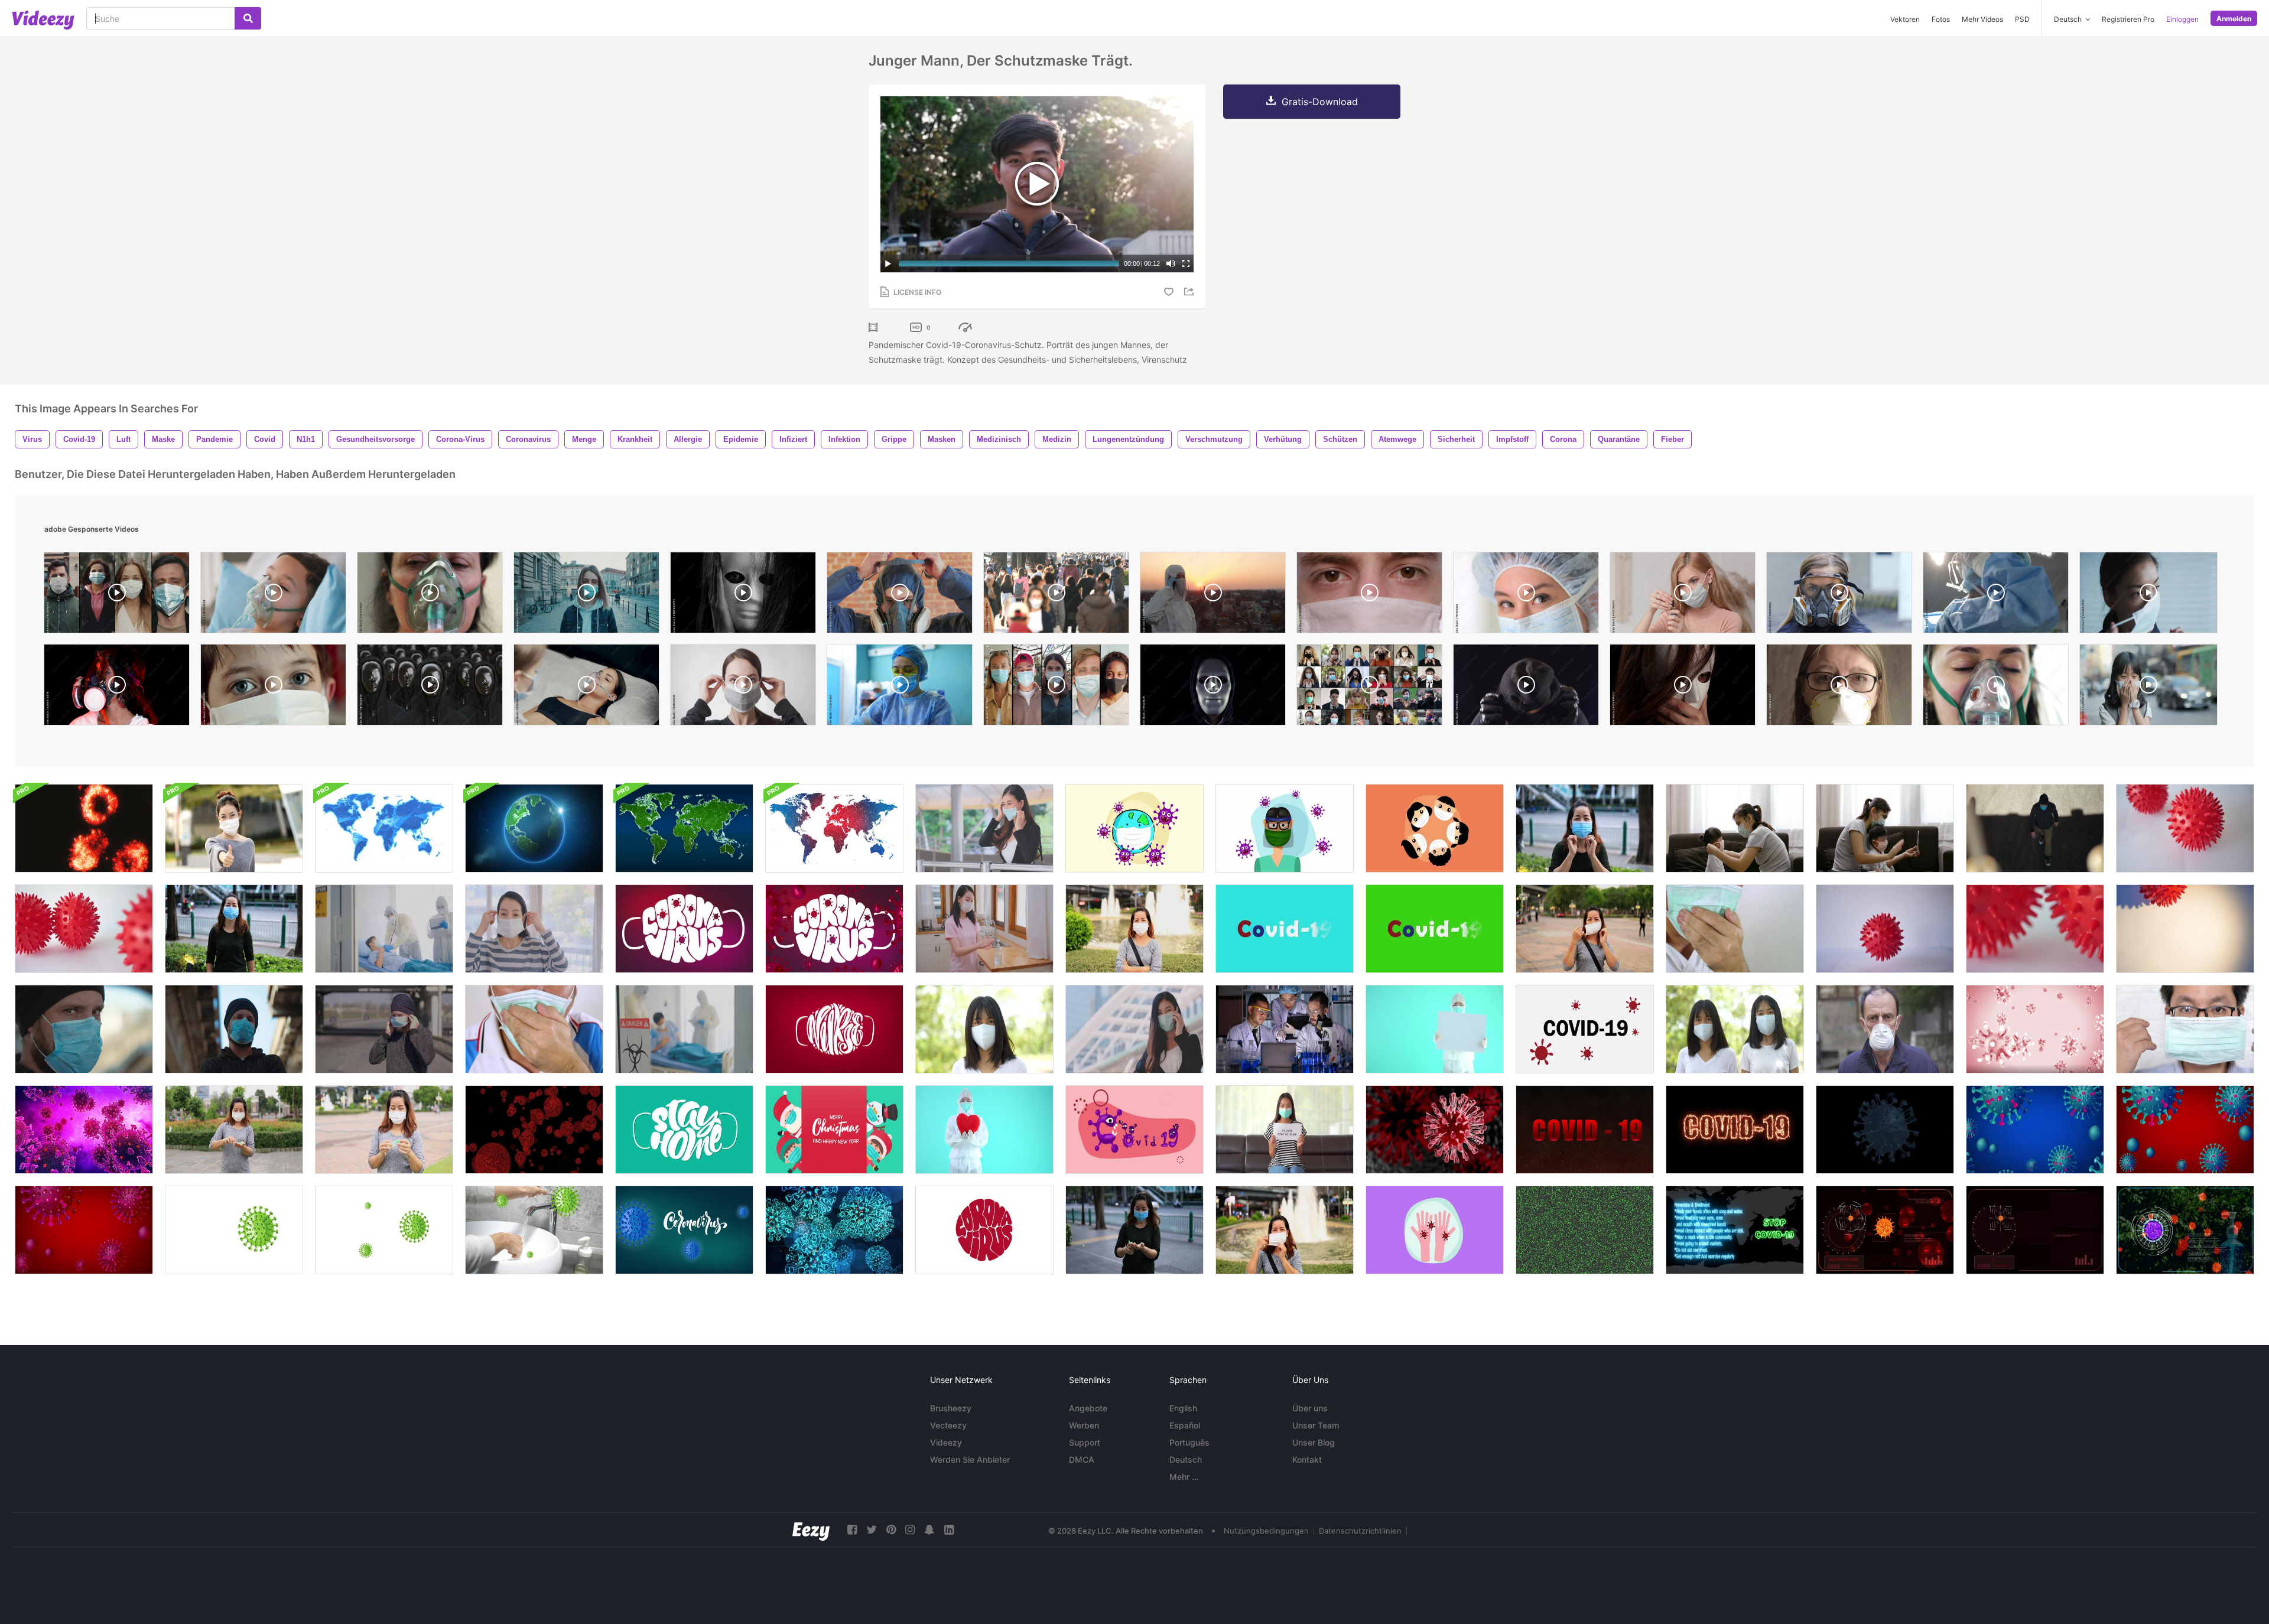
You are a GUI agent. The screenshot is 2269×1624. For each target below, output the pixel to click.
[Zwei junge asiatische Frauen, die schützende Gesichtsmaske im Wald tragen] (1735, 1029)
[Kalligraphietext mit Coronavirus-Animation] (684, 1230)
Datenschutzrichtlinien (1360, 1531)
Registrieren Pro (2128, 19)
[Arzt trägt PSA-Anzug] (1435, 1029)
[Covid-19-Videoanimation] (2185, 1130)
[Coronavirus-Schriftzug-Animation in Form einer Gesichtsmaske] (684, 929)
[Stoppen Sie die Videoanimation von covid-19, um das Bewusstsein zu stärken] (84, 1230)
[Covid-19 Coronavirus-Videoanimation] (384, 1230)
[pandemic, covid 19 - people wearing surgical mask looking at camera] (1369, 688)
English (1183, 1408)
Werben (1084, 1425)
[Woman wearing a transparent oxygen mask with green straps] (1996, 688)
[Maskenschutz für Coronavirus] (1435, 828)
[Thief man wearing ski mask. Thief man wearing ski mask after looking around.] (1526, 688)
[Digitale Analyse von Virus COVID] (2185, 1230)
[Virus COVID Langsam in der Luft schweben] (534, 1130)
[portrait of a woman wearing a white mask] (743, 595)
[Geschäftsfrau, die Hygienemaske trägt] (984, 828)
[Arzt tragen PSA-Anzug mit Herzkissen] (984, 1130)
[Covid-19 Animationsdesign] (1435, 929)
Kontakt (1307, 1459)
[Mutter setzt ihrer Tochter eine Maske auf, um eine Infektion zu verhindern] (1735, 828)
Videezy (946, 1442)
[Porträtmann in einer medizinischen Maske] (234, 1029)
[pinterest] (891, 1530)
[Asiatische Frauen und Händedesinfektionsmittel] (384, 1130)
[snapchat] (929, 1530)
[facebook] (852, 1530)
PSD (2022, 19)
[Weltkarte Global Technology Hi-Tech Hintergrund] (684, 828)
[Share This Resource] (1191, 292)
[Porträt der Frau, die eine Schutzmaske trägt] (234, 929)
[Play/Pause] (888, 263)
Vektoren (1905, 19)
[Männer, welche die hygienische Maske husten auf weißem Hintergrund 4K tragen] (534, 1029)
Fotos (1941, 19)
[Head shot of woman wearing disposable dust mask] (1839, 688)
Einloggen (2182, 19)
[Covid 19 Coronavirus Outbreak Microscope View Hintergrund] (84, 828)
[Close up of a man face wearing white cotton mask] (1369, 595)
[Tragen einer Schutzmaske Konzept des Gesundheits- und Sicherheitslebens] (1585, 929)
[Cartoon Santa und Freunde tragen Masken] (834, 1130)
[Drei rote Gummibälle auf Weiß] (2185, 828)
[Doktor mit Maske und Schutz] (1285, 828)
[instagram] (910, 1530)
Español (1185, 1425)
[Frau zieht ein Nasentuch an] (234, 828)
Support (1085, 1442)
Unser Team (1316, 1425)
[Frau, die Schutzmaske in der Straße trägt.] (1134, 929)
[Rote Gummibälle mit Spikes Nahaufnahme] (2035, 929)
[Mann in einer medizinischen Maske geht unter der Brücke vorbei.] (2035, 828)
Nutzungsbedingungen (1266, 1531)
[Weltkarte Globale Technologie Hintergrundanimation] (384, 828)
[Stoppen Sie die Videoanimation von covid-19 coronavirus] (234, 1230)
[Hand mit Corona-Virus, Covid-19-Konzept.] (1435, 1230)
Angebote (1088, 1408)
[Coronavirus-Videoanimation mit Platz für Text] (2035, 1130)
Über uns (1310, 1408)
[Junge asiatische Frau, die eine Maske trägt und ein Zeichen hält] (1285, 1130)
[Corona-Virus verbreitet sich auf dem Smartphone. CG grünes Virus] (1585, 1230)
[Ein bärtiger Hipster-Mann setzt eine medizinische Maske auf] (384, 1029)
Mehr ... (1184, 1477)
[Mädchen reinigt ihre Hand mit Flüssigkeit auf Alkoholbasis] (1134, 1230)
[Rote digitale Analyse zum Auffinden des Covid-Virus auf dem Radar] (2035, 1230)
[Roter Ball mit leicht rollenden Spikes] (2185, 929)
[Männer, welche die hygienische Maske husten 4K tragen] (1735, 929)
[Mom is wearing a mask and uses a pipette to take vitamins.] (1683, 595)
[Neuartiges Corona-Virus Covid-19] (1885, 1130)
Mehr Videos (1982, 19)
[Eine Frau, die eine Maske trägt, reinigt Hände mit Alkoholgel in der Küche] (984, 929)
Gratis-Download (1320, 102)
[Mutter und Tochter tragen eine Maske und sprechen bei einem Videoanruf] (1885, 828)
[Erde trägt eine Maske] (1134, 828)
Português (1189, 1442)
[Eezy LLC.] (811, 1530)
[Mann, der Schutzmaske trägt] (2185, 1029)
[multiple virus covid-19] (84, 1130)
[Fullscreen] (1186, 263)
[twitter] (872, 1530)
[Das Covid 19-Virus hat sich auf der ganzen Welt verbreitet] (1735, 1230)
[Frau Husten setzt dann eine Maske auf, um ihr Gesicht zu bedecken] (534, 929)
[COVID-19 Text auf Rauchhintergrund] (1585, 1130)
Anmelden (2234, 19)
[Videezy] (43, 20)
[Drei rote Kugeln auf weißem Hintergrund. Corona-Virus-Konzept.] (84, 929)
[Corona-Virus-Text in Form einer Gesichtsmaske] (834, 929)
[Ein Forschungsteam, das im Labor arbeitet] (1285, 1029)
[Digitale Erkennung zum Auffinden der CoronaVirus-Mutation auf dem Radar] (1885, 1230)
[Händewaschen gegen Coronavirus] (534, 1230)
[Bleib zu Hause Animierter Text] (684, 1130)
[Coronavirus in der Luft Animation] (834, 1230)
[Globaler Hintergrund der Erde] (534, 828)
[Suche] (248, 18)
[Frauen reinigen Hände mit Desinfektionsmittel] (234, 1130)
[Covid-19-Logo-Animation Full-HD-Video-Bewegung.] (984, 1230)
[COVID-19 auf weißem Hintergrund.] (1585, 1029)
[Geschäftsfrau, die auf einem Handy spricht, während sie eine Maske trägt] (1134, 1029)
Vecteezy (948, 1425)
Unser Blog (1314, 1442)
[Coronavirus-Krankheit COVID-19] (2035, 1029)
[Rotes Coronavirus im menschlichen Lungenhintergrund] (1435, 1130)
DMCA (1082, 1459)
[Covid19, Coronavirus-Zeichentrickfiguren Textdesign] (1134, 1130)
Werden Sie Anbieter (970, 1459)
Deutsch (1186, 1459)
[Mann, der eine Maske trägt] (1885, 1029)
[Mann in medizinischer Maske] (84, 1029)
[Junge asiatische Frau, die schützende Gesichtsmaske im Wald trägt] (984, 1029)
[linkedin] (949, 1530)
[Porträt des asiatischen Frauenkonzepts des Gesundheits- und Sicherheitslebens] (1285, 1230)
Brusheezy (951, 1408)
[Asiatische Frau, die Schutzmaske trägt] (1585, 828)
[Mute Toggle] (1171, 263)
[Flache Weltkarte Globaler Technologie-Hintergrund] (834, 828)
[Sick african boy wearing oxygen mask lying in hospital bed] (273, 595)
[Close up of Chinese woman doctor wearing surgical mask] (1526, 595)
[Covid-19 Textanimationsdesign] (1285, 929)
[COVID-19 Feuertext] (1735, 1130)
